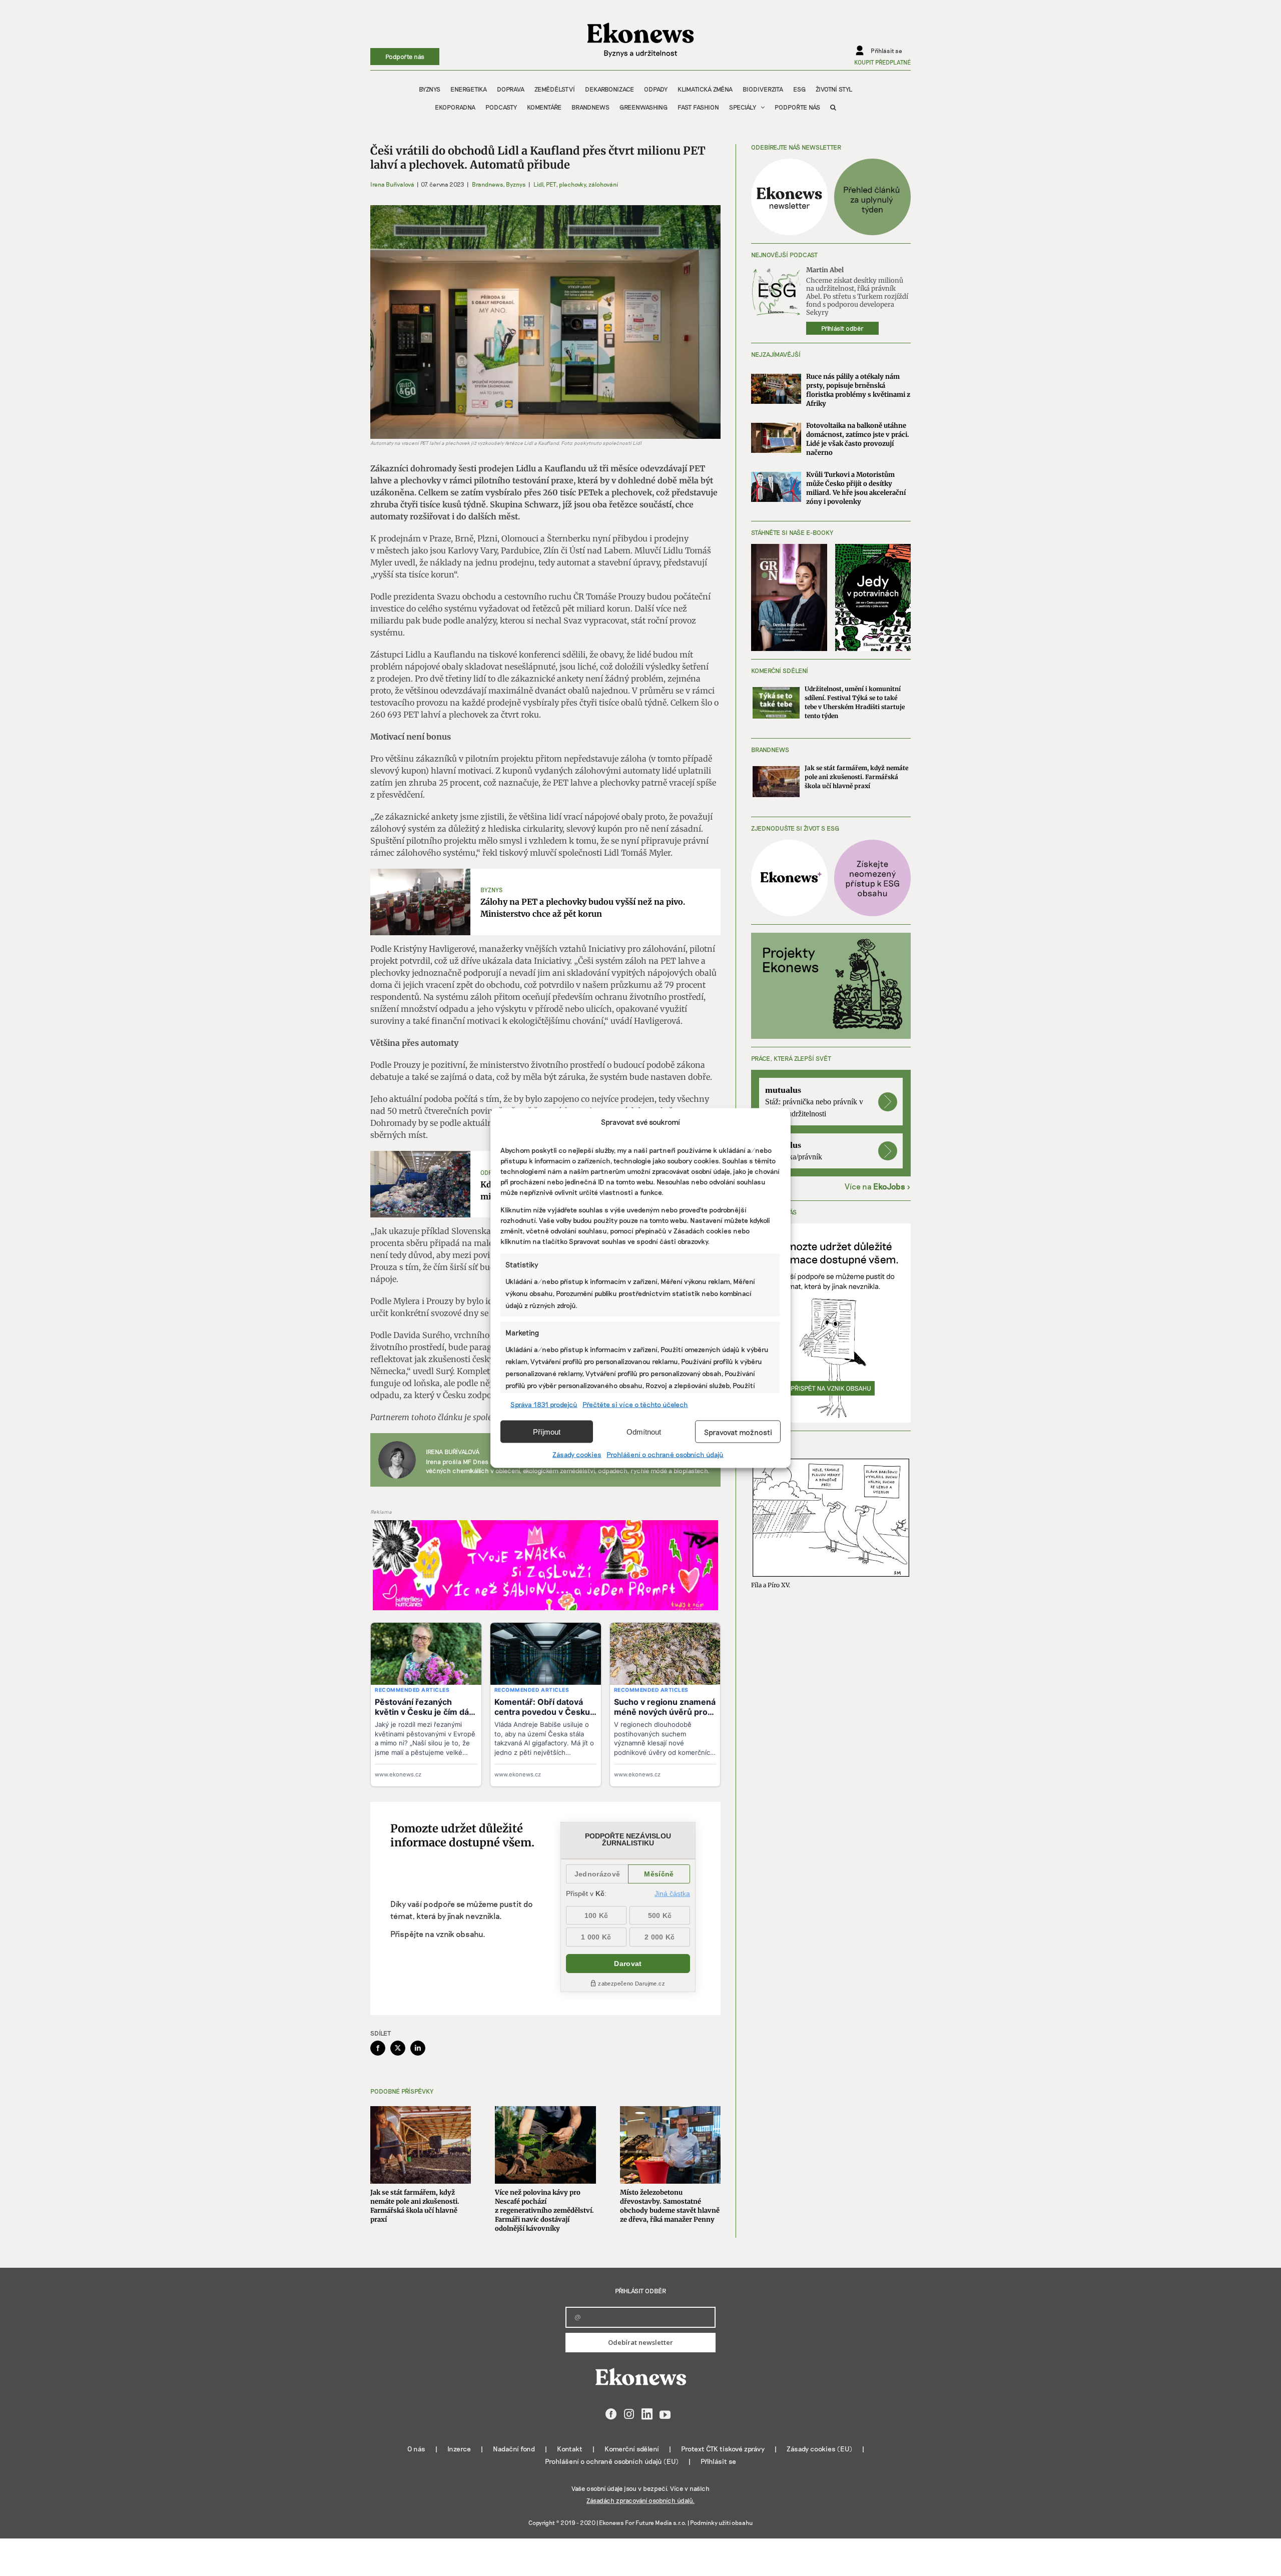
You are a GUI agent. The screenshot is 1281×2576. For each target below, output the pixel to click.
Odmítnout (644, 1431)
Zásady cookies (577, 1454)
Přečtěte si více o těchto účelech (635, 1404)
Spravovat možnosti (738, 1432)
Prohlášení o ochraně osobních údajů (665, 1454)
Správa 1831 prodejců (544, 1404)
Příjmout (547, 1431)
